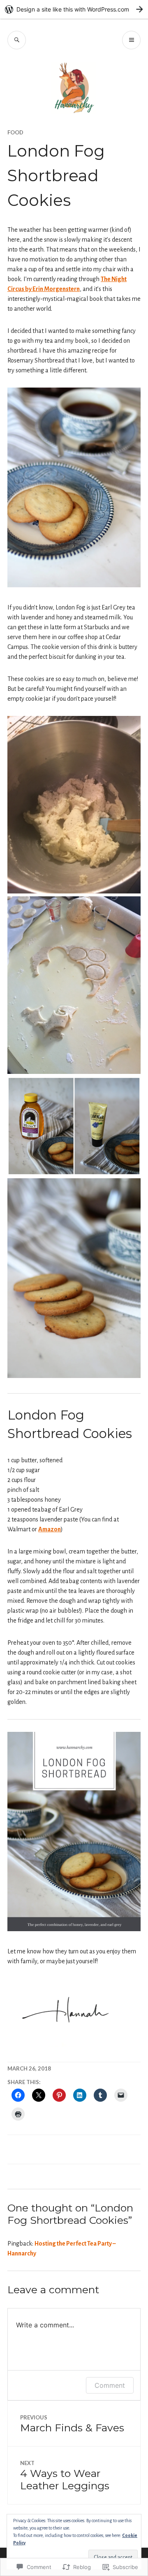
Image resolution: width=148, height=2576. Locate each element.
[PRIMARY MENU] (131, 40)
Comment (110, 2385)
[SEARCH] (17, 40)
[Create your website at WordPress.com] (74, 9)
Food (15, 132)
